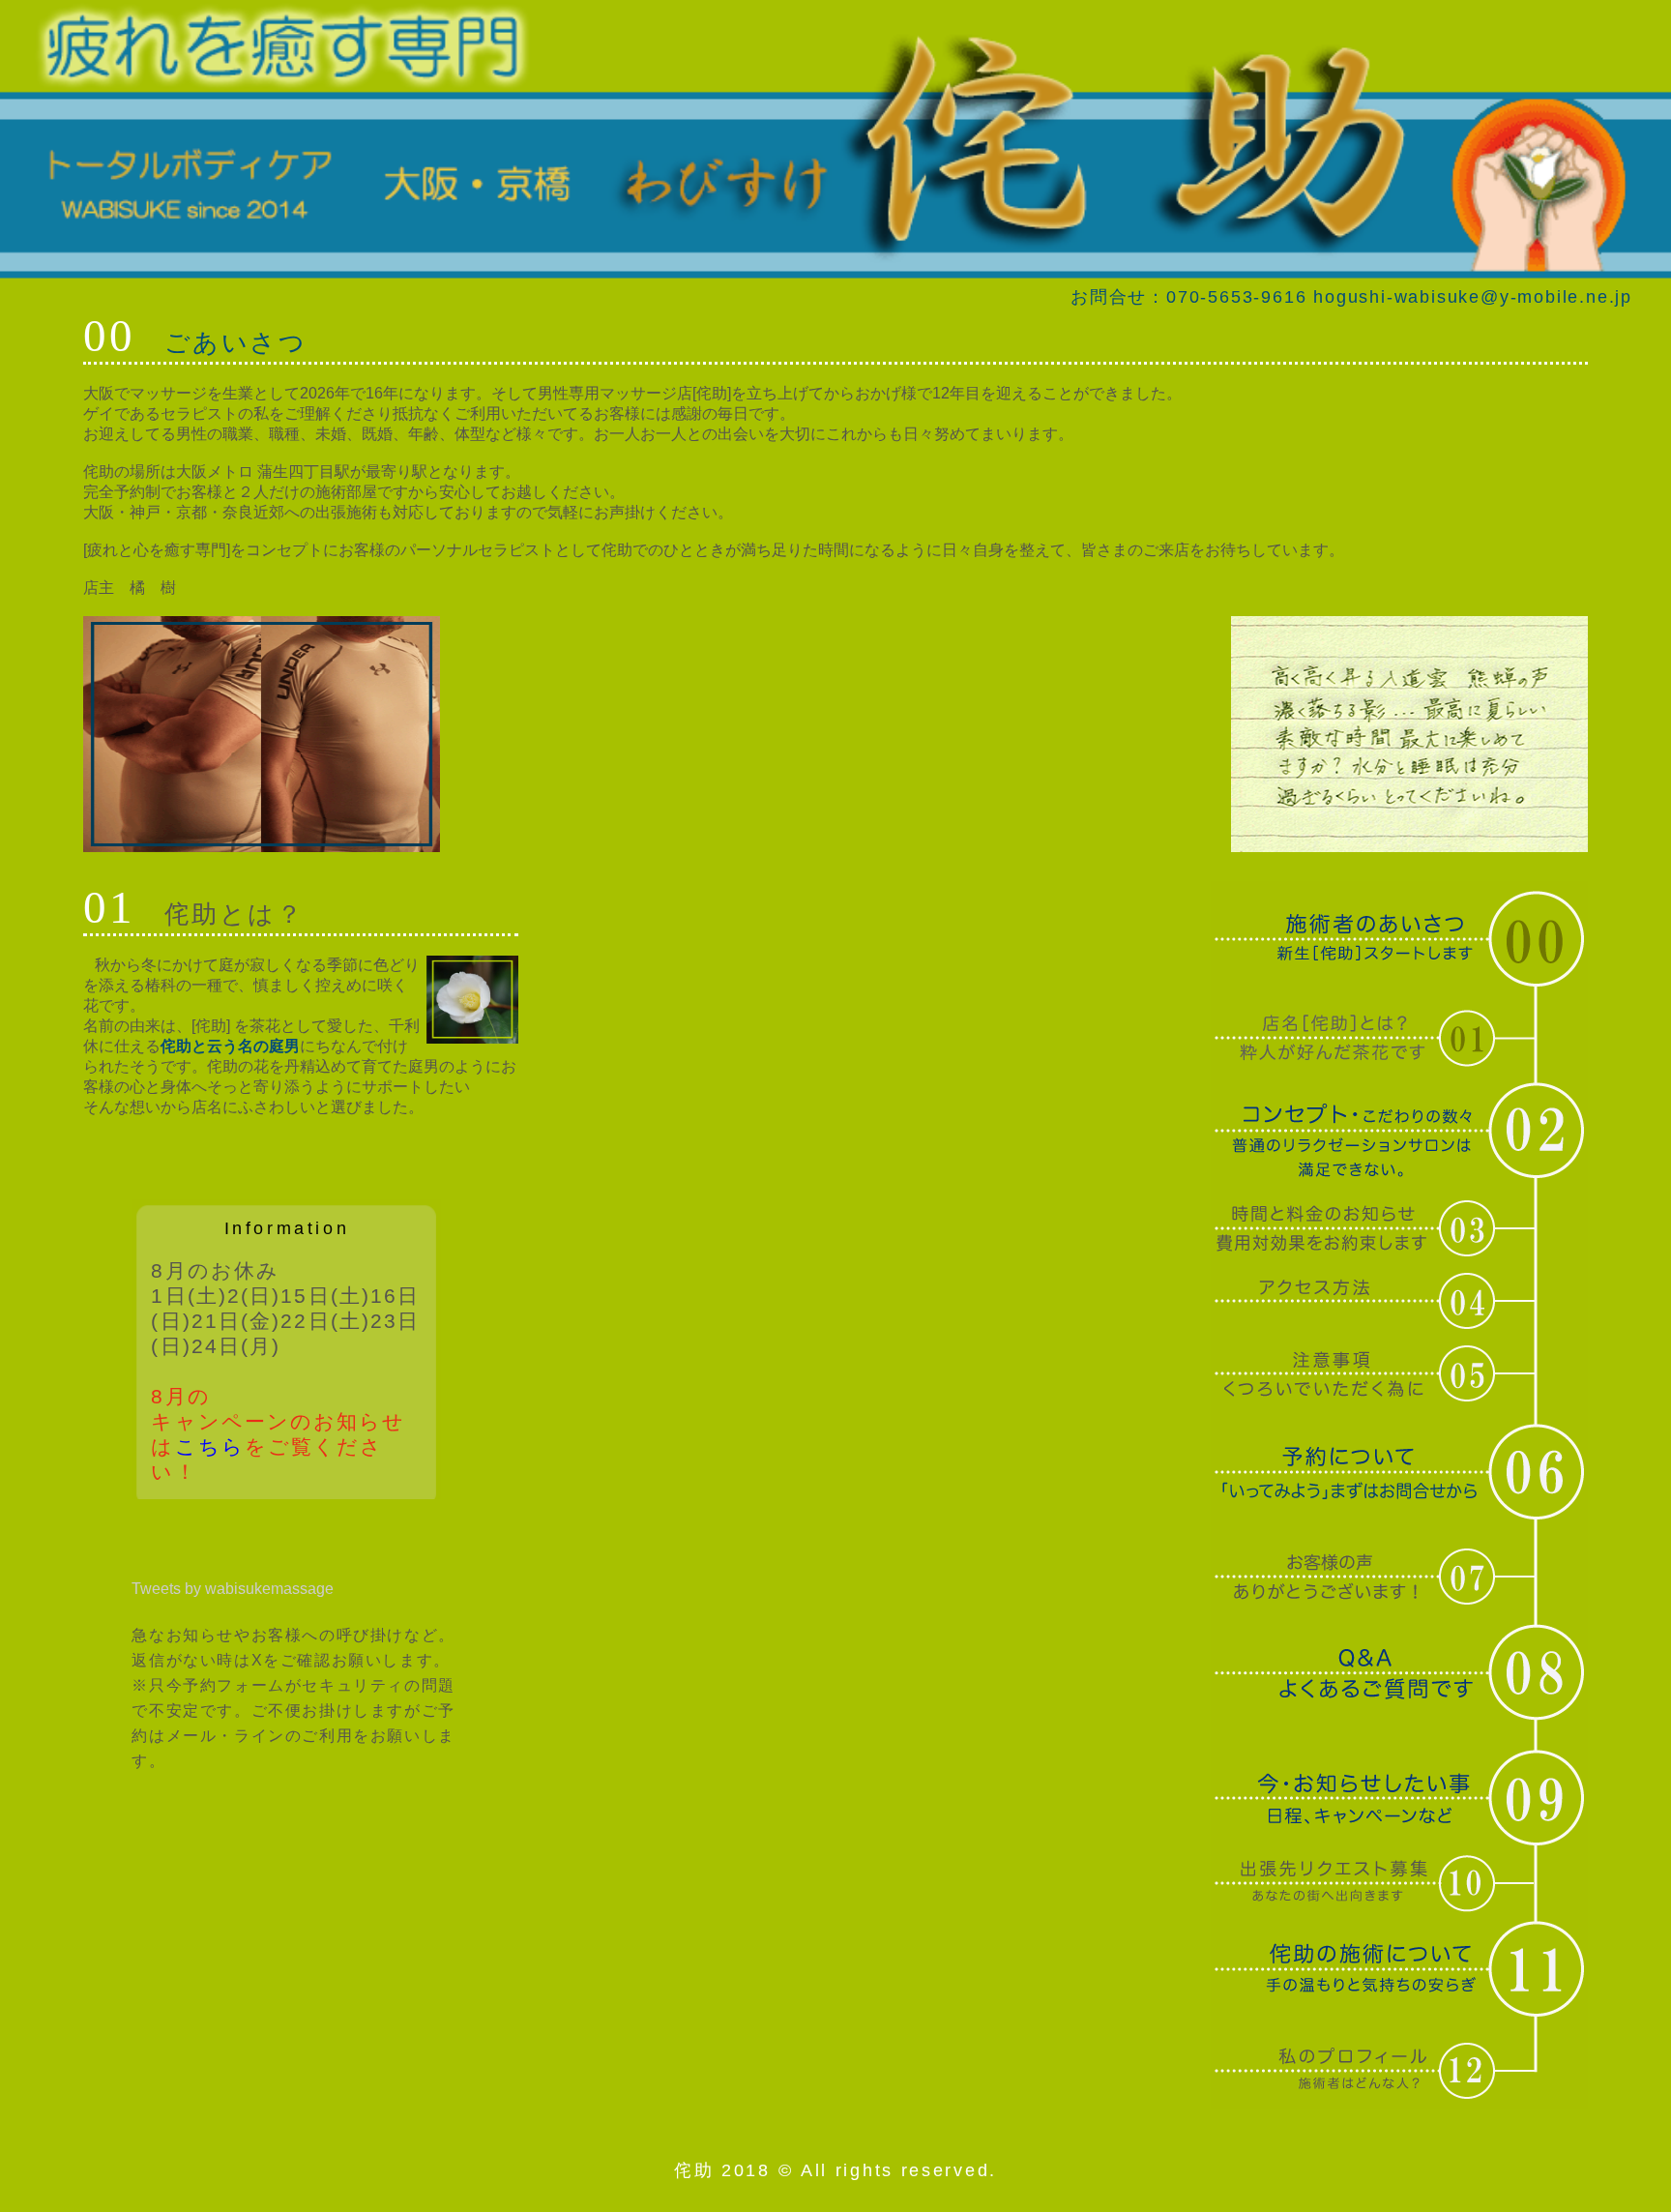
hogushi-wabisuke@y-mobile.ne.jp (1473, 297)
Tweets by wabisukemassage (233, 1589)
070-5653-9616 (1236, 297)
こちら (210, 1446)
